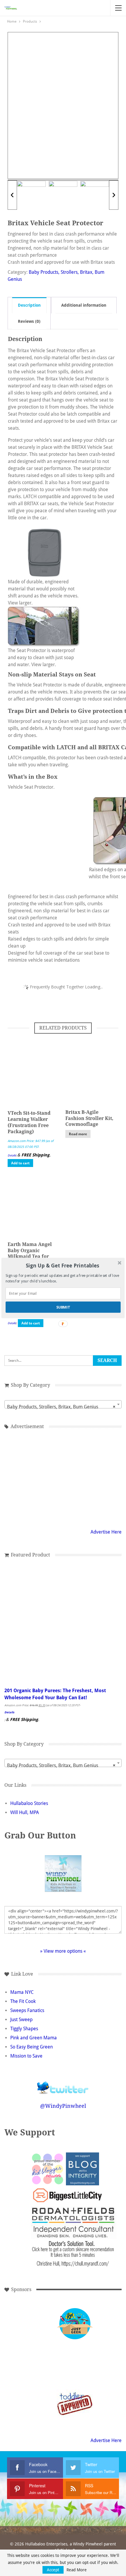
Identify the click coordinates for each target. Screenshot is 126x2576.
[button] (63, 1266)
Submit (63, 1307)
